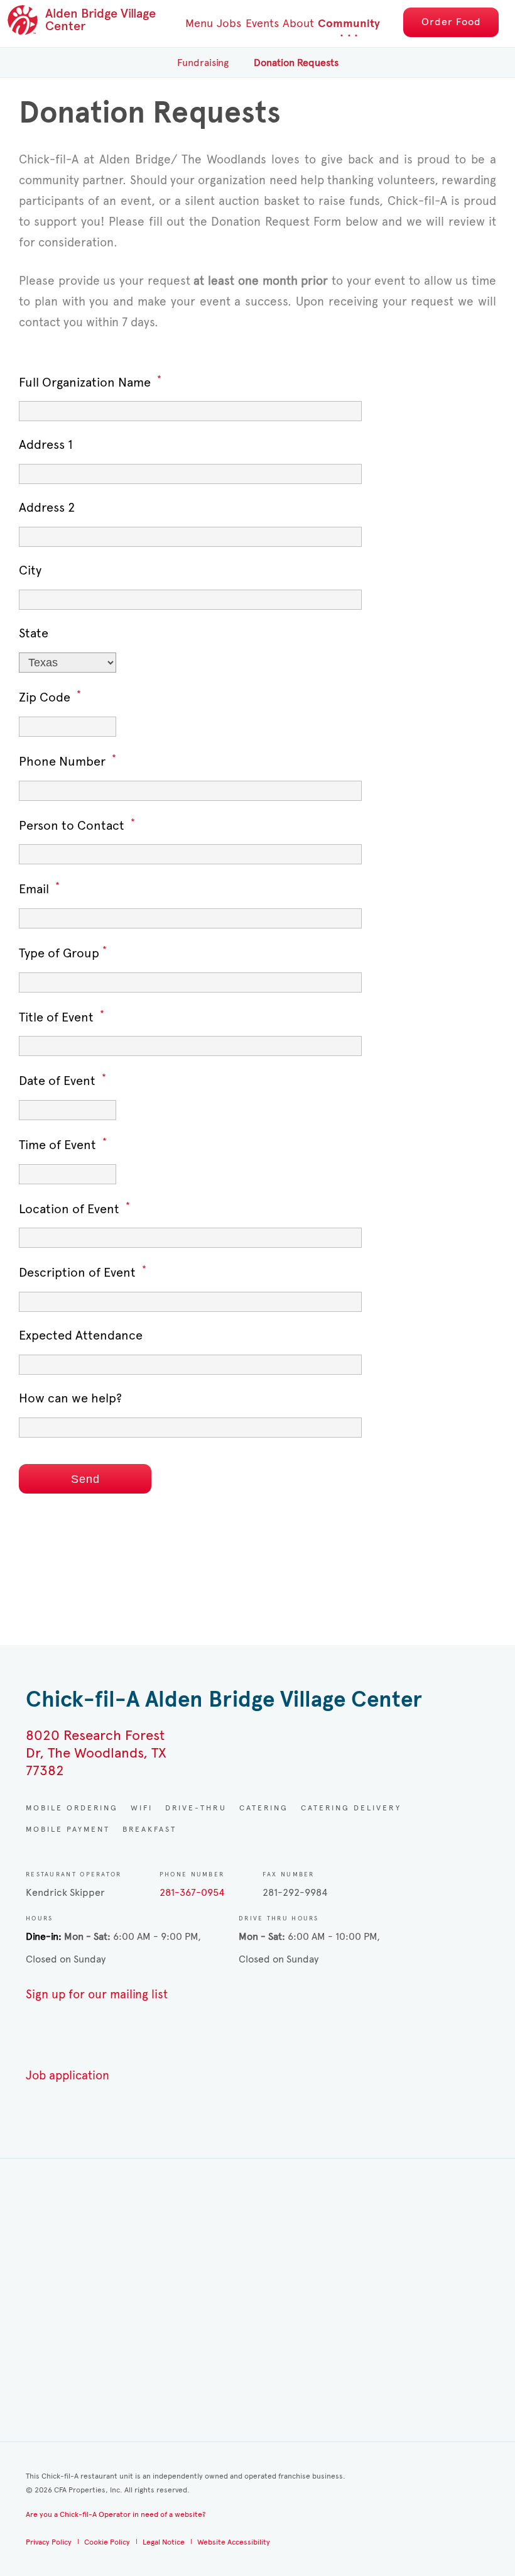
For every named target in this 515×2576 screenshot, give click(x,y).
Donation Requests (296, 63)
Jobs (229, 23)
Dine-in (42, 1936)
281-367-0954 (192, 1892)
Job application (68, 2075)
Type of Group (63, 953)
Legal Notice (164, 2542)
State (34, 633)
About (298, 23)
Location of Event (74, 1208)
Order (451, 22)
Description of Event (83, 1272)
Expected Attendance (81, 1335)
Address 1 (46, 445)
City (30, 570)
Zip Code (50, 697)
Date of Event (62, 1080)
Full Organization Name (90, 382)
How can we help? (70, 1398)
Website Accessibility (234, 2542)
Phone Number (68, 761)
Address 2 (47, 508)
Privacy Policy (49, 2542)
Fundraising (203, 63)
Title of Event (62, 1017)
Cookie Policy (107, 2542)
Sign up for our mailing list (97, 1994)
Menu (199, 23)
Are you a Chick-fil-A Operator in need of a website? (116, 2514)
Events (262, 23)
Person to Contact (77, 825)
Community (349, 24)
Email (39, 889)
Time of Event (63, 1144)
